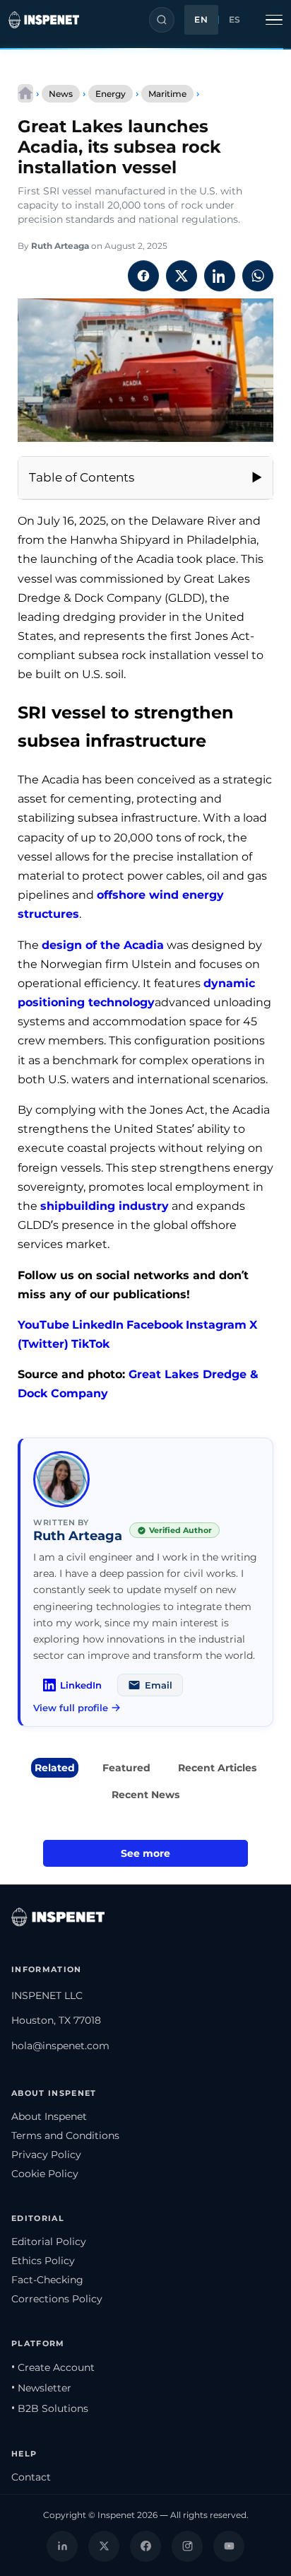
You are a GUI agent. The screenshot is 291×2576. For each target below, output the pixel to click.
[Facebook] (145, 2546)
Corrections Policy (57, 2299)
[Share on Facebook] (143, 276)
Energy (111, 94)
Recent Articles (217, 1768)
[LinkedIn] (62, 2546)
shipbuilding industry (105, 1206)
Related (55, 1768)
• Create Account (53, 2367)
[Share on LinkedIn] (220, 276)
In (191, 1325)
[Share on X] (182, 276)
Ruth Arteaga (60, 246)
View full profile (71, 1708)
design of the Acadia (103, 945)
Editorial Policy (49, 2242)
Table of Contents (82, 477)
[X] (104, 2546)
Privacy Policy (46, 2155)
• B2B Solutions (50, 2408)
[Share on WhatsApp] (258, 276)
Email (159, 1685)
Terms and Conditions (65, 2135)
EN (201, 20)
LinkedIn (98, 1325)
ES (235, 20)
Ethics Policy (43, 2261)
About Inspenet (49, 2116)
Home (25, 93)
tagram (225, 1325)
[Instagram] (187, 2546)
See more (145, 1853)
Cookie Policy (45, 2174)
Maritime (167, 94)
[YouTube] (229, 2546)
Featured (126, 1768)
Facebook (155, 1325)
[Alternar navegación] (274, 20)
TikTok (90, 1344)
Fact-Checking (47, 2280)
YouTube (43, 1325)
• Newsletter (41, 2388)
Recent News (145, 1795)
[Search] (162, 20)
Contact (31, 2477)
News (61, 94)
